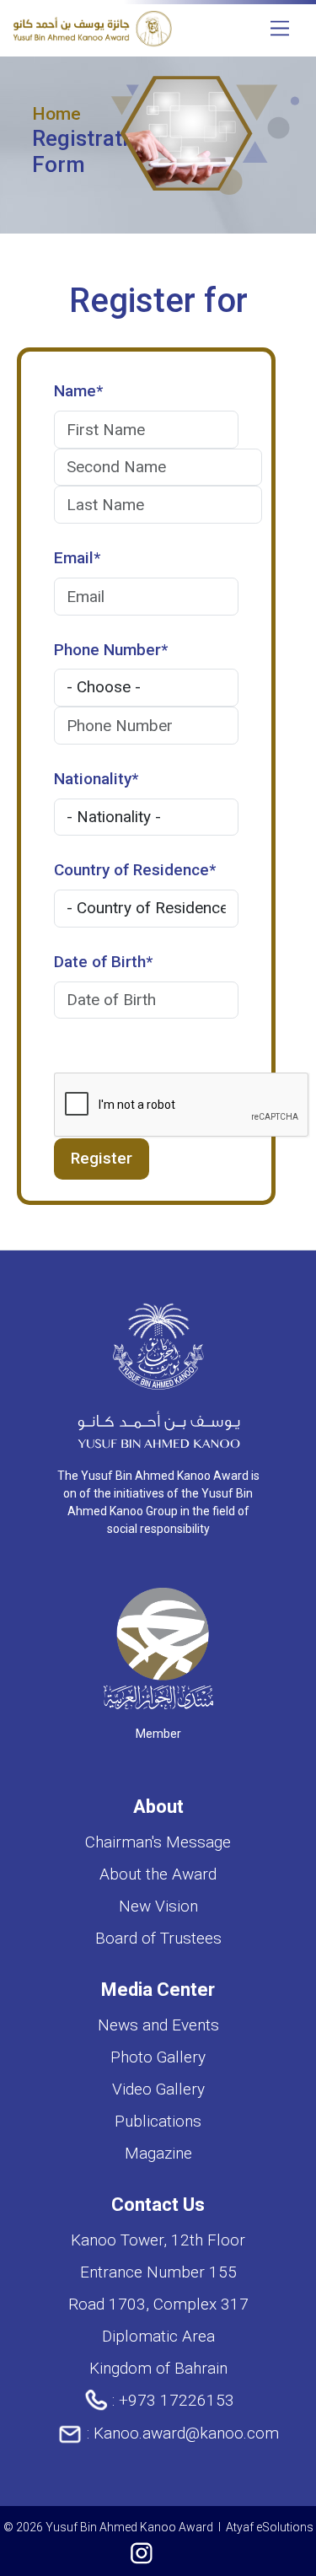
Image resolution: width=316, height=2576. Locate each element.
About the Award (158, 1874)
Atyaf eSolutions (270, 2527)
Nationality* (96, 779)
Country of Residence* (135, 870)
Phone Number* (111, 650)
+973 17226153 (177, 2400)
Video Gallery (158, 2089)
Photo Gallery (158, 2057)
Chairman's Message (158, 1842)
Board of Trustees (158, 1938)
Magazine (158, 2153)
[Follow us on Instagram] (142, 2554)
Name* (78, 391)
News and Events (158, 2025)
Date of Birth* (103, 962)
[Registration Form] (92, 27)
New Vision (158, 1906)
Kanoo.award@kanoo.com (186, 2433)
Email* (77, 558)
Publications (158, 2121)
